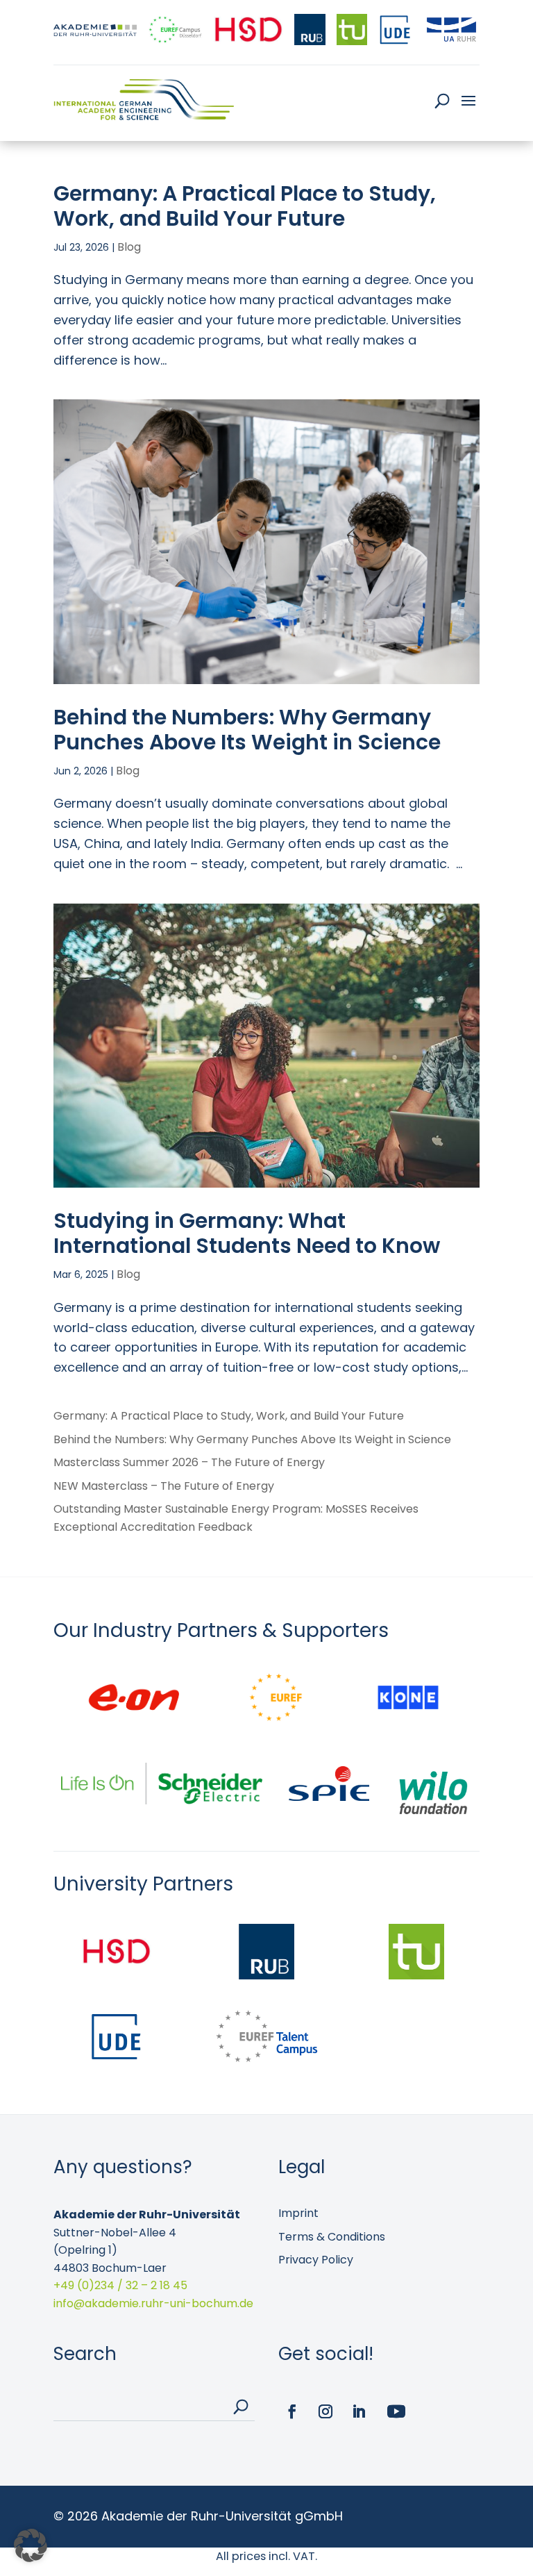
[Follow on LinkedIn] (359, 2411)
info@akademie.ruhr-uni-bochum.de (153, 2303)
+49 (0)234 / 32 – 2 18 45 (120, 2285)
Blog (129, 247)
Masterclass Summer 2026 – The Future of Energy (189, 1462)
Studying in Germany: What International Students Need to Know (247, 1233)
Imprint (298, 2213)
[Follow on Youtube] (396, 2411)
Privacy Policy (316, 2260)
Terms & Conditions (332, 2237)
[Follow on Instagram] (325, 2411)
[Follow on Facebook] (292, 2411)
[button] (31, 2545)
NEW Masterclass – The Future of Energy (164, 1486)
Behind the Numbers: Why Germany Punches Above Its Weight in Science (247, 730)
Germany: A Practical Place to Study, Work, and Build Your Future (245, 206)
